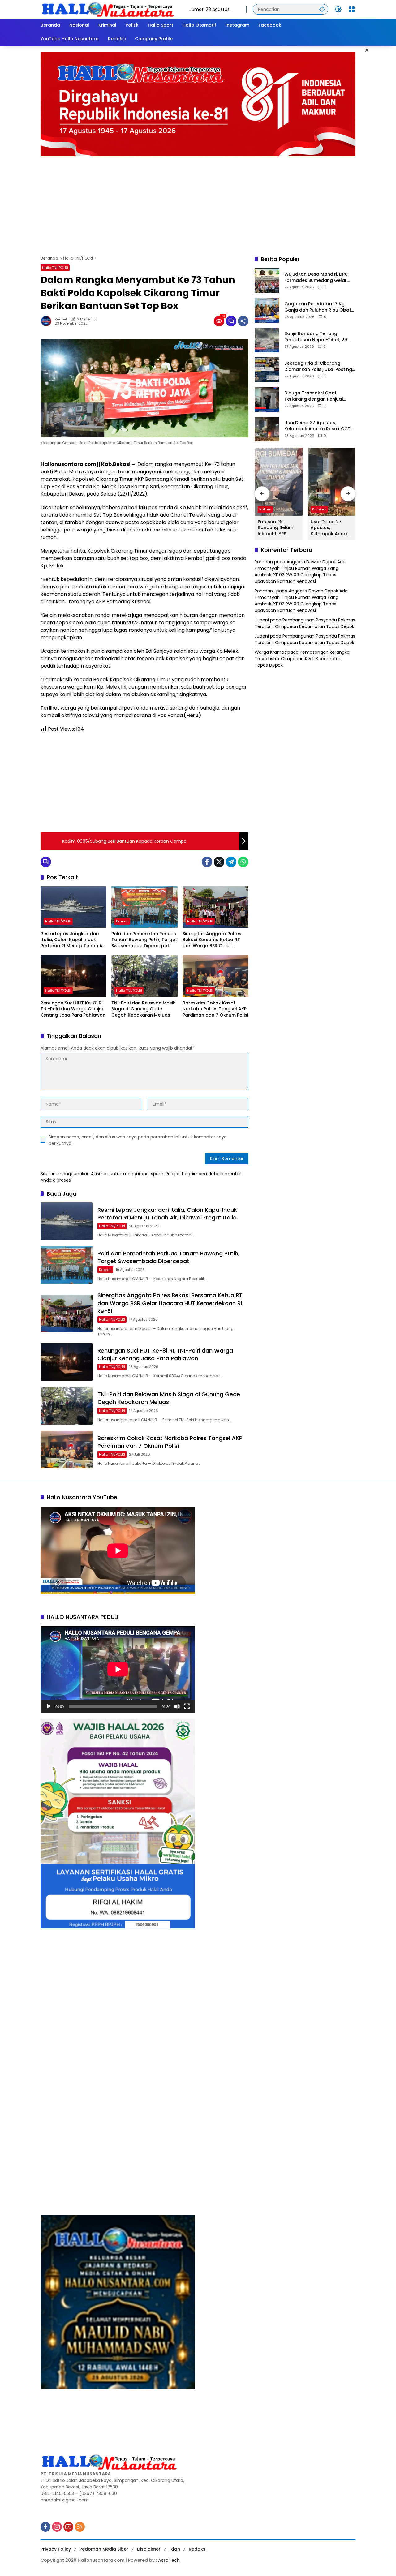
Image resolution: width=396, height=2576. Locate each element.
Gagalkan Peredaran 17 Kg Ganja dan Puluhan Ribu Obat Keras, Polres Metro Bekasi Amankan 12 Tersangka (318, 307)
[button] (322, 9)
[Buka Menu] (352, 9)
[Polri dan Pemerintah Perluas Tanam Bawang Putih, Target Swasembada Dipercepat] (144, 907)
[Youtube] (68, 2527)
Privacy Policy (56, 2549)
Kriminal (319, 509)
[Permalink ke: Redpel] (48, 321)
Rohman (264, 562)
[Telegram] (231, 862)
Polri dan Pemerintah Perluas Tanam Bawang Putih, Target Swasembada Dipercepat (144, 940)
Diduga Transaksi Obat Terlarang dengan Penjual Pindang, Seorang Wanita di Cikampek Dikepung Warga (315, 396)
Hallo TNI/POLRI (55, 268)
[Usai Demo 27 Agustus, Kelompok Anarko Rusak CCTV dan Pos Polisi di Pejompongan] (267, 429)
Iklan (175, 2549)
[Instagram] (57, 2527)
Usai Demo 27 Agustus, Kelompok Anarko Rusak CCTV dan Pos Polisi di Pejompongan (319, 426)
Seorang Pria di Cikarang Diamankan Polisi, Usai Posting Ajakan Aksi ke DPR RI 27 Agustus (318, 367)
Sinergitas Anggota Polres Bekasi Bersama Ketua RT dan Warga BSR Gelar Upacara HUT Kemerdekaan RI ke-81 (214, 940)
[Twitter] (219, 862)
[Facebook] (207, 862)
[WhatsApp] (243, 862)
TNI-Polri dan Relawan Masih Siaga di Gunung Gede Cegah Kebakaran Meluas (144, 1009)
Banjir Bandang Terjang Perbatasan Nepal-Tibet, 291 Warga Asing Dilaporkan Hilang (320, 337)
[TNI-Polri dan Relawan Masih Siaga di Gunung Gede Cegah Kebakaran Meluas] (144, 976)
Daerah (122, 921)
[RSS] (80, 2527)
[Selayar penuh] (187, 1706)
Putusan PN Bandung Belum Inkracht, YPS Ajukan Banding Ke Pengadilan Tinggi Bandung (279, 528)
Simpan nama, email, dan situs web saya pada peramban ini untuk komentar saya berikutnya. (138, 1140)
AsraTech (169, 2560)
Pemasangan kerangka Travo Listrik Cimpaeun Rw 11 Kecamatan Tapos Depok (302, 659)
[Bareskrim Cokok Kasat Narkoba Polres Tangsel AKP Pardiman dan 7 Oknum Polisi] (215, 976)
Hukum (265, 509)
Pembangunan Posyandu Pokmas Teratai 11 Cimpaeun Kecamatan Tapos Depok (305, 624)
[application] (118, 1669)
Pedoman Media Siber (104, 2549)
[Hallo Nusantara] (109, 9)
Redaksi (198, 2549)
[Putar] (49, 1706)
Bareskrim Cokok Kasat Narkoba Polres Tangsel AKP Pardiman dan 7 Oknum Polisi (215, 1009)
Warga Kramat (270, 652)
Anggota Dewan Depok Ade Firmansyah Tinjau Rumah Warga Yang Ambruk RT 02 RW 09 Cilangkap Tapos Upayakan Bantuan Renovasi (300, 572)
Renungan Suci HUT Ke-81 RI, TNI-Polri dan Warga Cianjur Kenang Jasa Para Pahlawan (73, 1009)
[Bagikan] (243, 321)
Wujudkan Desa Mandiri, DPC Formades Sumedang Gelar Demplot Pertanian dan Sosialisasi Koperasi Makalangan (316, 278)
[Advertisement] (198, 203)
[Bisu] (177, 1706)
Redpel (61, 319)
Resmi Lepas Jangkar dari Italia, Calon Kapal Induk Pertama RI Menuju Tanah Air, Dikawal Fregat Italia (73, 940)
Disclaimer (149, 2549)
